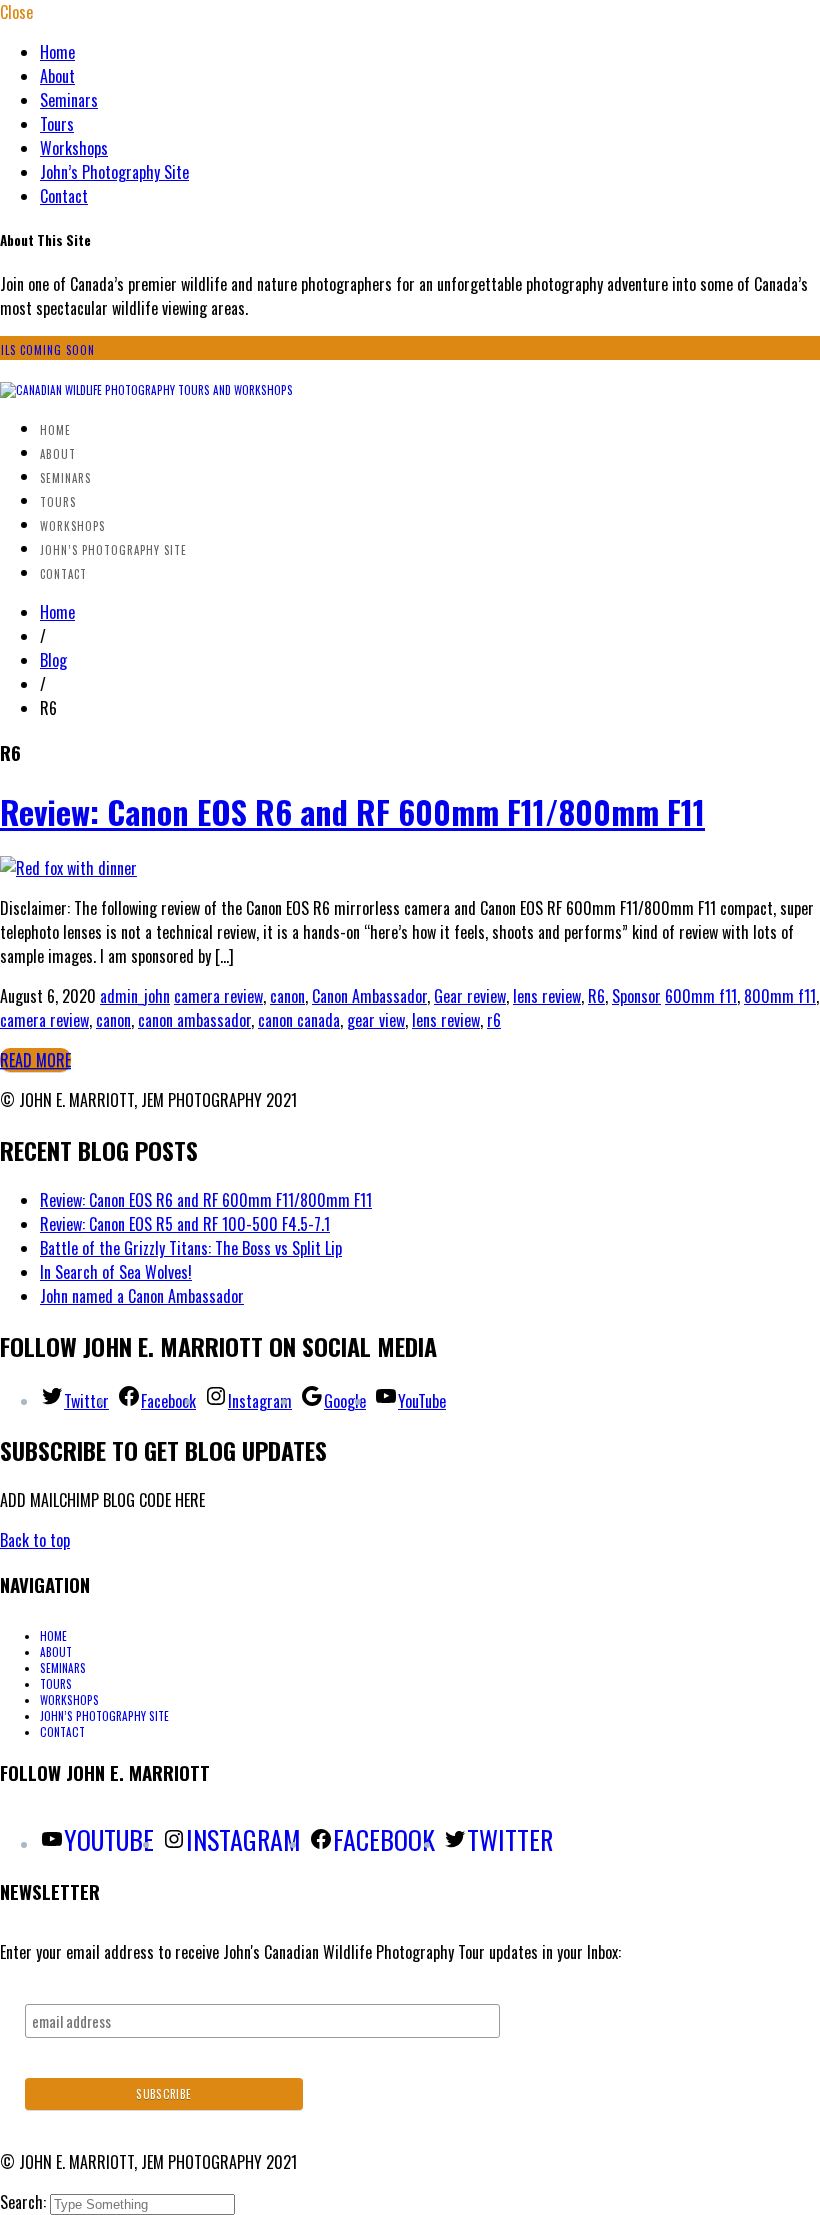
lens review (547, 996)
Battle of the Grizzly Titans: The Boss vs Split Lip (191, 1248)
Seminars (69, 100)
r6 (494, 1020)
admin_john (135, 996)
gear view (376, 1020)
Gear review (470, 996)
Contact (64, 196)
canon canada (299, 1020)
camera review (218, 996)
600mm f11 (701, 996)
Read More (35, 1060)
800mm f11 (780, 996)
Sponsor (636, 996)
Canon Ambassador (369, 996)
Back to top (35, 1540)
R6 (596, 996)
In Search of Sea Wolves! (116, 1272)
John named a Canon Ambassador (142, 1296)
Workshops (74, 148)
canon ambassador (194, 1020)
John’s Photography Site (114, 172)
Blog (53, 660)
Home (57, 52)
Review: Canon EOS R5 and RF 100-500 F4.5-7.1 (185, 1224)
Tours (57, 124)
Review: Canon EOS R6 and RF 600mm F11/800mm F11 (352, 811)
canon (287, 996)
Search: (25, 2202)
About (57, 76)
